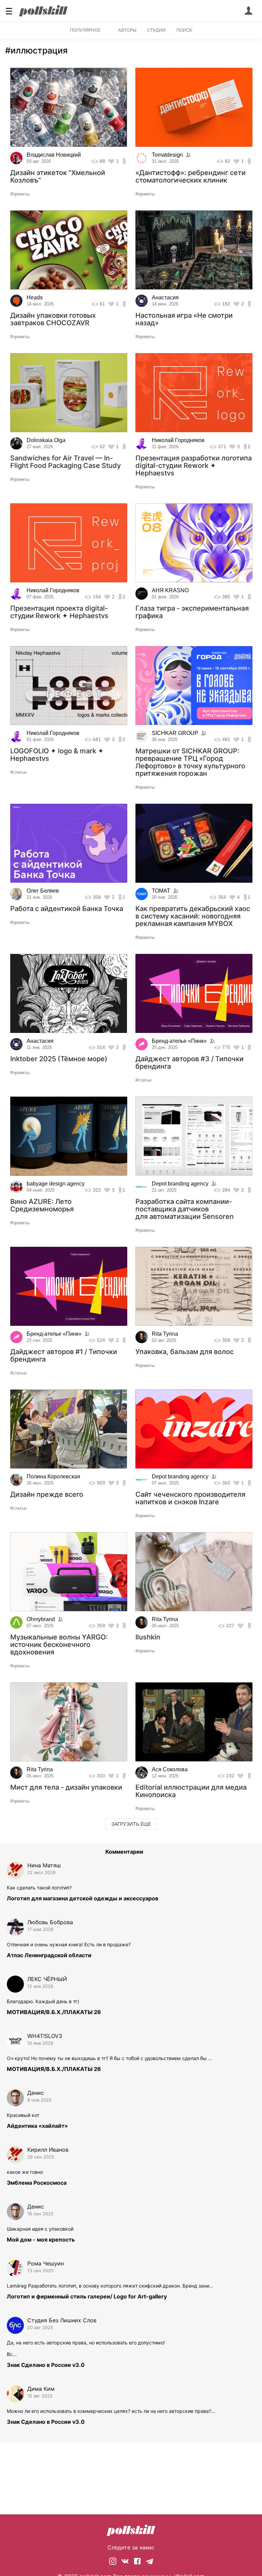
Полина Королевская (53, 1477)
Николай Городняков (178, 440)
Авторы (127, 30)
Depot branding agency (180, 1184)
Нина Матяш (44, 1865)
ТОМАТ (161, 891)
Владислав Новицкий (54, 155)
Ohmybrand (41, 1619)
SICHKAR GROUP (175, 733)
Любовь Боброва (50, 1922)
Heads (35, 297)
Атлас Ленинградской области (49, 1955)
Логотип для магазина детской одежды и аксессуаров (83, 1898)
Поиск (184, 30)
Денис (36, 2093)
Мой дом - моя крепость (41, 2240)
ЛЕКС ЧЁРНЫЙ (47, 1979)
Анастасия (165, 297)
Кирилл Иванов (48, 2150)
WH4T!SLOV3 (45, 2036)
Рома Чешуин (46, 2263)
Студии (156, 30)
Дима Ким (41, 2389)
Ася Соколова (170, 1769)
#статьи (18, 772)
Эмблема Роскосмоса (37, 2183)
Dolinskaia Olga (46, 440)
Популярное (85, 30)
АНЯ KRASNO (170, 590)
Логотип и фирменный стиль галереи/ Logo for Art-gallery (87, 2296)
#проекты (20, 194)
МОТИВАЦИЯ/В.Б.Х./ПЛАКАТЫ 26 (54, 2012)
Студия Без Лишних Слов (62, 2320)
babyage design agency (56, 1184)
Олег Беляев (43, 891)
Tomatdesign (167, 155)
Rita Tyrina (165, 1334)
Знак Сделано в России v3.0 (46, 2365)
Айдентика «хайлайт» (37, 2126)
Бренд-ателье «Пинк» (179, 1041)
